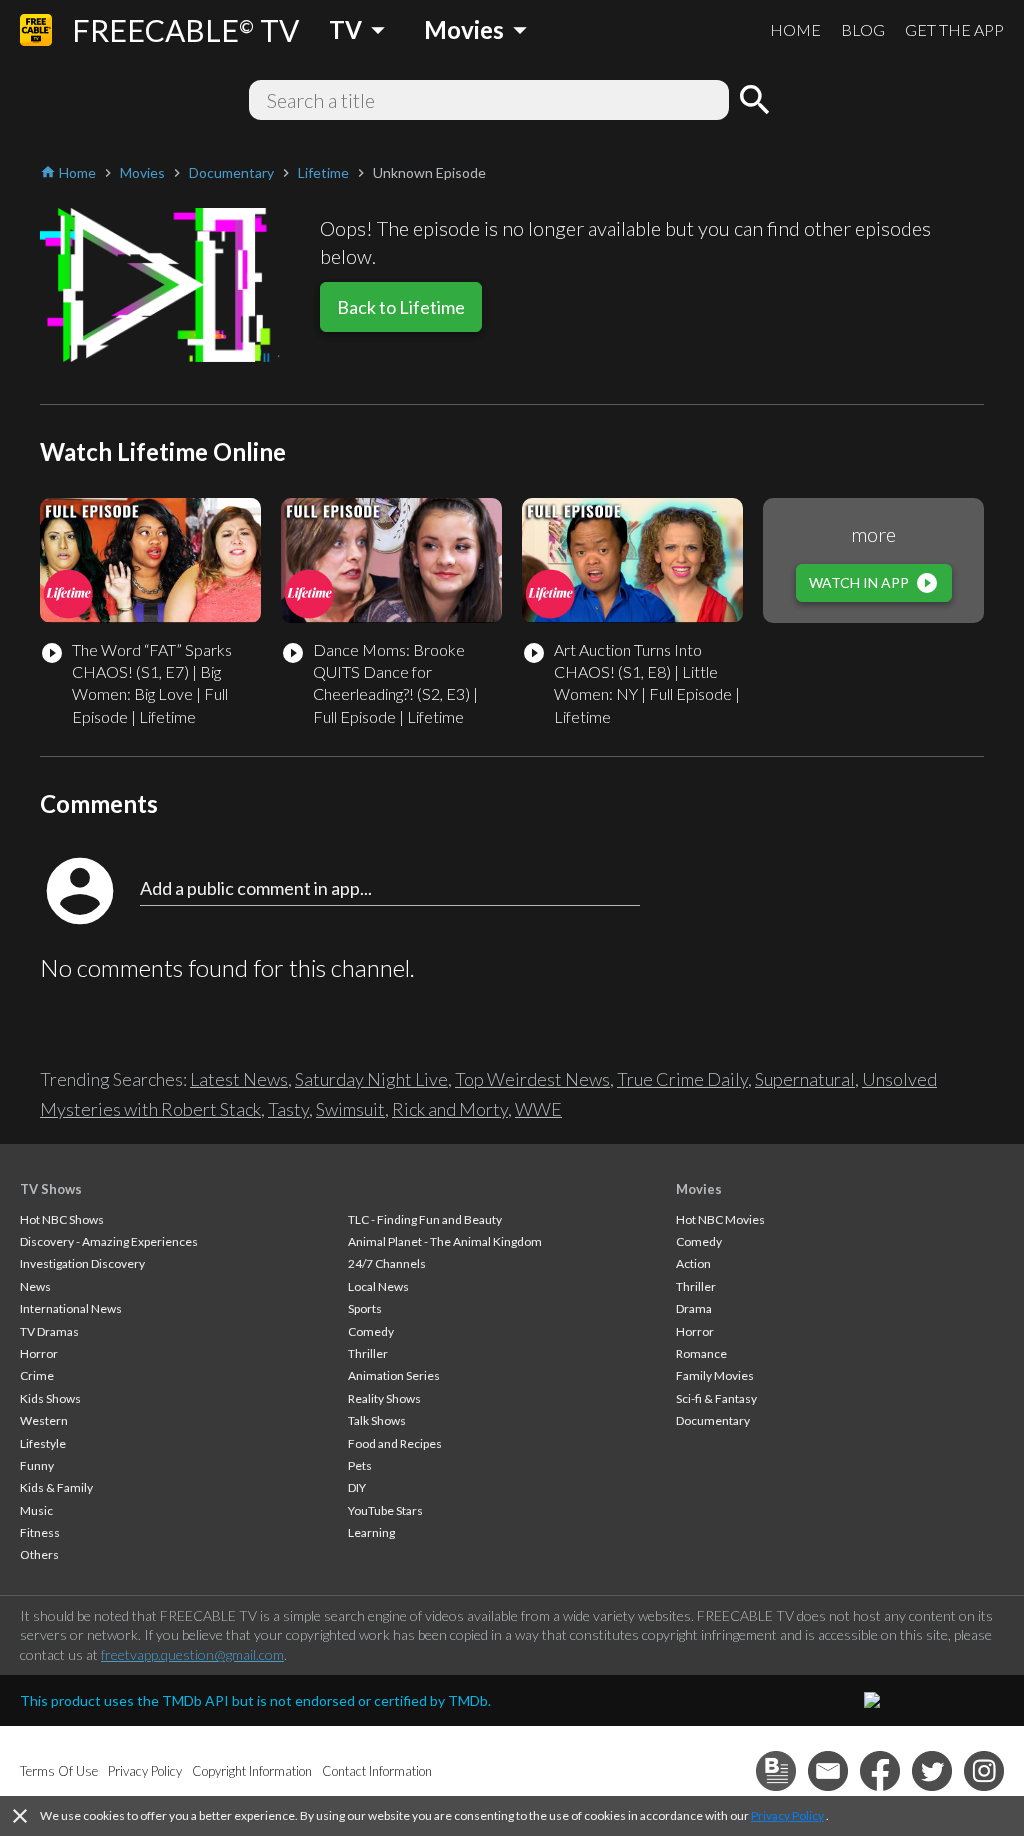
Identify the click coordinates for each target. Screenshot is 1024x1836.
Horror (39, 1353)
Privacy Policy (787, 1815)
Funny (37, 1465)
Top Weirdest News (532, 1079)
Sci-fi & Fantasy (716, 1398)
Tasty (288, 1109)
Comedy (371, 1331)
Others (39, 1554)
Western (44, 1420)
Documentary (713, 1420)
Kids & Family (56, 1487)
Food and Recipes (395, 1443)
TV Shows (51, 1189)
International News (71, 1308)
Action (693, 1263)
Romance (701, 1353)
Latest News (239, 1079)
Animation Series (394, 1375)
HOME (795, 29)
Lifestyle (43, 1443)
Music (36, 1510)
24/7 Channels (387, 1263)
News (35, 1286)
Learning (371, 1532)
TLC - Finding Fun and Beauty (425, 1219)
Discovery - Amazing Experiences (109, 1241)
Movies (699, 1189)
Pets (360, 1465)
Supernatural (805, 1079)
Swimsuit (350, 1109)
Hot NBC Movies (720, 1219)
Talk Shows (377, 1420)
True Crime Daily (682, 1079)
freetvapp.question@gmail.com (192, 1654)
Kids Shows (50, 1398)
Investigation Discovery (82, 1263)
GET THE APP (954, 29)
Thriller (368, 1353)
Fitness (40, 1532)
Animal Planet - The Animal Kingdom (445, 1241)
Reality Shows (384, 1398)
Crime (37, 1375)
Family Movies (715, 1375)
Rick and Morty (450, 1109)
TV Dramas (49, 1331)
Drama (694, 1308)
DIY (357, 1487)
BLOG (863, 29)
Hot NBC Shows (62, 1219)
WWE (538, 1109)
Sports (365, 1308)
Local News (378, 1286)
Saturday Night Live (371, 1079)
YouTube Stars (385, 1510)
